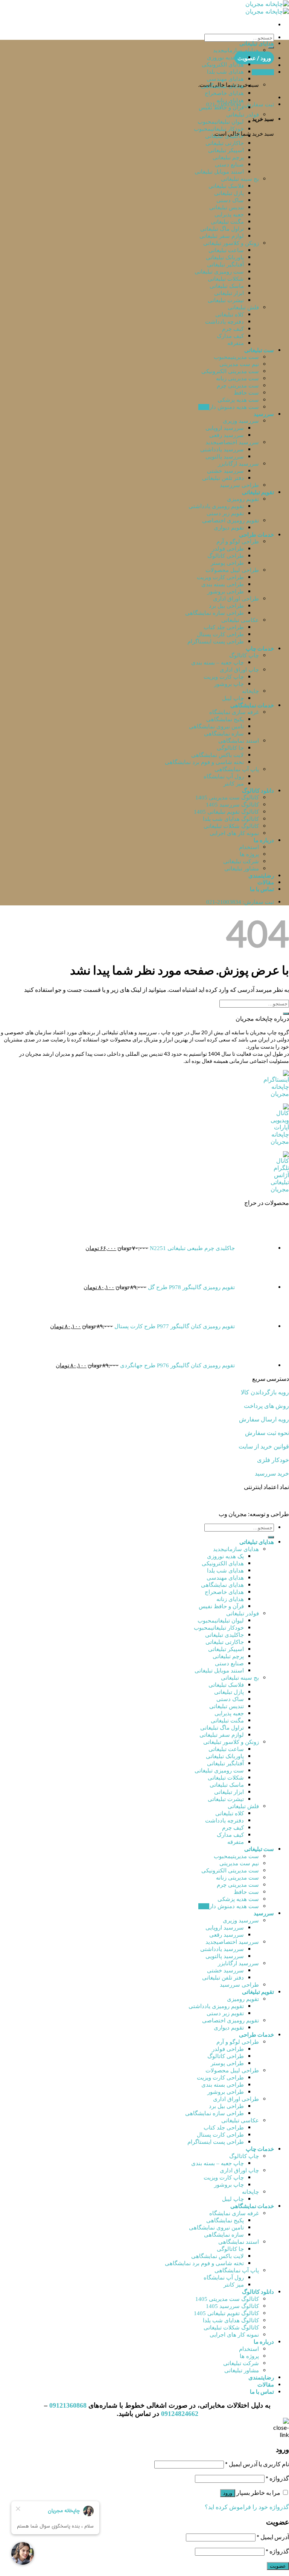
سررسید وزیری (241, 421)
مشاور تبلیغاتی (242, 869)
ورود (228, 2493)
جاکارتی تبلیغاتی (225, 143)
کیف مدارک (230, 336)
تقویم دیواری (229, 528)
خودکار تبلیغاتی (227, 129)
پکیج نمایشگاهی (225, 719)
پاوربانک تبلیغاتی (225, 257)
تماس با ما (262, 889)
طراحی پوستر (227, 563)
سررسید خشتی (225, 471)
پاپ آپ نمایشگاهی (237, 769)
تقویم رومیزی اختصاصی (230, 521)
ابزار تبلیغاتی (229, 293)
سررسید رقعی (227, 435)
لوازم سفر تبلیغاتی (222, 236)
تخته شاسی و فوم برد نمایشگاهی (204, 762)
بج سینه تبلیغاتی (240, 179)
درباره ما (264, 840)
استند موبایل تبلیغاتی (219, 172)
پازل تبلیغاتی (229, 193)
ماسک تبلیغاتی (227, 286)
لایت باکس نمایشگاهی (218, 755)
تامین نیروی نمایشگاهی (216, 726)
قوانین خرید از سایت (264, 1446)
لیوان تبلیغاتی (229, 122)
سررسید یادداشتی (222, 450)
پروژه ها (249, 854)
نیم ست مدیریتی (239, 364)
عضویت (278, 2566)
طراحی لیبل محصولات (232, 570)
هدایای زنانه (230, 100)
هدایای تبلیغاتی (257, 43)
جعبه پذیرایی (229, 215)
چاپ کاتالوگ (244, 655)
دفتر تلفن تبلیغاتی (223, 478)
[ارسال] (286, 1014)
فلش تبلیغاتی (243, 307)
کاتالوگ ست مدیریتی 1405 (227, 798)
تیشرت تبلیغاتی (226, 300)
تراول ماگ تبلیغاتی (222, 229)
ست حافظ (246, 393)
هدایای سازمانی (242, 50)
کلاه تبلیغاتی (230, 315)
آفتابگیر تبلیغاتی (225, 265)
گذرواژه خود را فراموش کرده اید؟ (247, 2507)
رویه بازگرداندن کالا (265, 1392)
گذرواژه (277, 2478)
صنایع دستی (229, 165)
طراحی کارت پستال (220, 634)
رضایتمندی (261, 875)
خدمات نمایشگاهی (252, 705)
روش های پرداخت (266, 1406)
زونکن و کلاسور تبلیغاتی (231, 243)
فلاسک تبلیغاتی (226, 186)
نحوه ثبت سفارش (267, 1433)
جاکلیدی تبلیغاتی (224, 136)
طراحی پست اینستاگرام (216, 642)
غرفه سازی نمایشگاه (234, 712)
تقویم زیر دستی (225, 513)
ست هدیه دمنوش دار (234, 407)
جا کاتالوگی (230, 748)
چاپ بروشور (229, 684)
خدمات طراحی (256, 534)
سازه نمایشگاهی (224, 734)
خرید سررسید (272, 1473)
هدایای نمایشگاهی (222, 86)
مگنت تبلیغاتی (227, 222)
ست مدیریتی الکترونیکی (230, 371)
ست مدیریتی (245, 357)
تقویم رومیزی (243, 499)
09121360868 (68, 2405)
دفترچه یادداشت (224, 322)
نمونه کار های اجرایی (234, 833)
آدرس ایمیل (273, 2537)
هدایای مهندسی (225, 79)
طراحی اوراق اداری (236, 599)
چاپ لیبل (233, 698)
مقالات (266, 882)
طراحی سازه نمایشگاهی (214, 613)
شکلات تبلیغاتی (226, 279)
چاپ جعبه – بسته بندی (218, 663)
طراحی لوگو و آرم (238, 542)
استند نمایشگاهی (239, 741)
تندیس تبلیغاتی (227, 207)
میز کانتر (234, 784)
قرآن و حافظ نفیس (221, 107)
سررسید (264, 414)
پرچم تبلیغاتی (228, 157)
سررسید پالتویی (225, 457)
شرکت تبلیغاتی (241, 861)
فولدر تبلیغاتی (243, 115)
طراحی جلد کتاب (224, 627)
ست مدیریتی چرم (238, 386)
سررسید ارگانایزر (238, 464)
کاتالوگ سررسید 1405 (232, 805)
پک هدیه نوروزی (225, 58)
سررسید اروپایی (225, 428)
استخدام (249, 847)
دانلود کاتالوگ (258, 790)
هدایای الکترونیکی (223, 65)
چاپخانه (250, 691)
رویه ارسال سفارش (264, 1419)
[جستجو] (271, 47)
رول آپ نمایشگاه (224, 776)
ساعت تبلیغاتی (226, 250)
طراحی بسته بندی (223, 584)
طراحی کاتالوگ (226, 556)
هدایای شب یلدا (225, 72)
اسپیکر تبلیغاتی (226, 150)
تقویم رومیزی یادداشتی (216, 506)
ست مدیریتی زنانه (237, 378)
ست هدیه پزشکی (238, 400)
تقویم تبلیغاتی (258, 492)
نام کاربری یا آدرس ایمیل (257, 2464)
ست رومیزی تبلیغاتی (219, 272)
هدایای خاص (230, 93)
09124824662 (180, 2414)
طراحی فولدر (228, 549)
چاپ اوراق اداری (239, 670)
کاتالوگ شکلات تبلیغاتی (231, 826)
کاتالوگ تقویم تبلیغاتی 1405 (226, 812)
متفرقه (236, 343)
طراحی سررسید (239, 485)
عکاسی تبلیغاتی (240, 620)
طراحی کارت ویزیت (220, 577)
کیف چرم (233, 329)
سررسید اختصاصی (238, 442)
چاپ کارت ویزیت (224, 677)
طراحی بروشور (226, 592)
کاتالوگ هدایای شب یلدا (231, 819)
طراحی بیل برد (226, 606)
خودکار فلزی (273, 1460)
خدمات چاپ (260, 648)
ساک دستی (230, 200)
